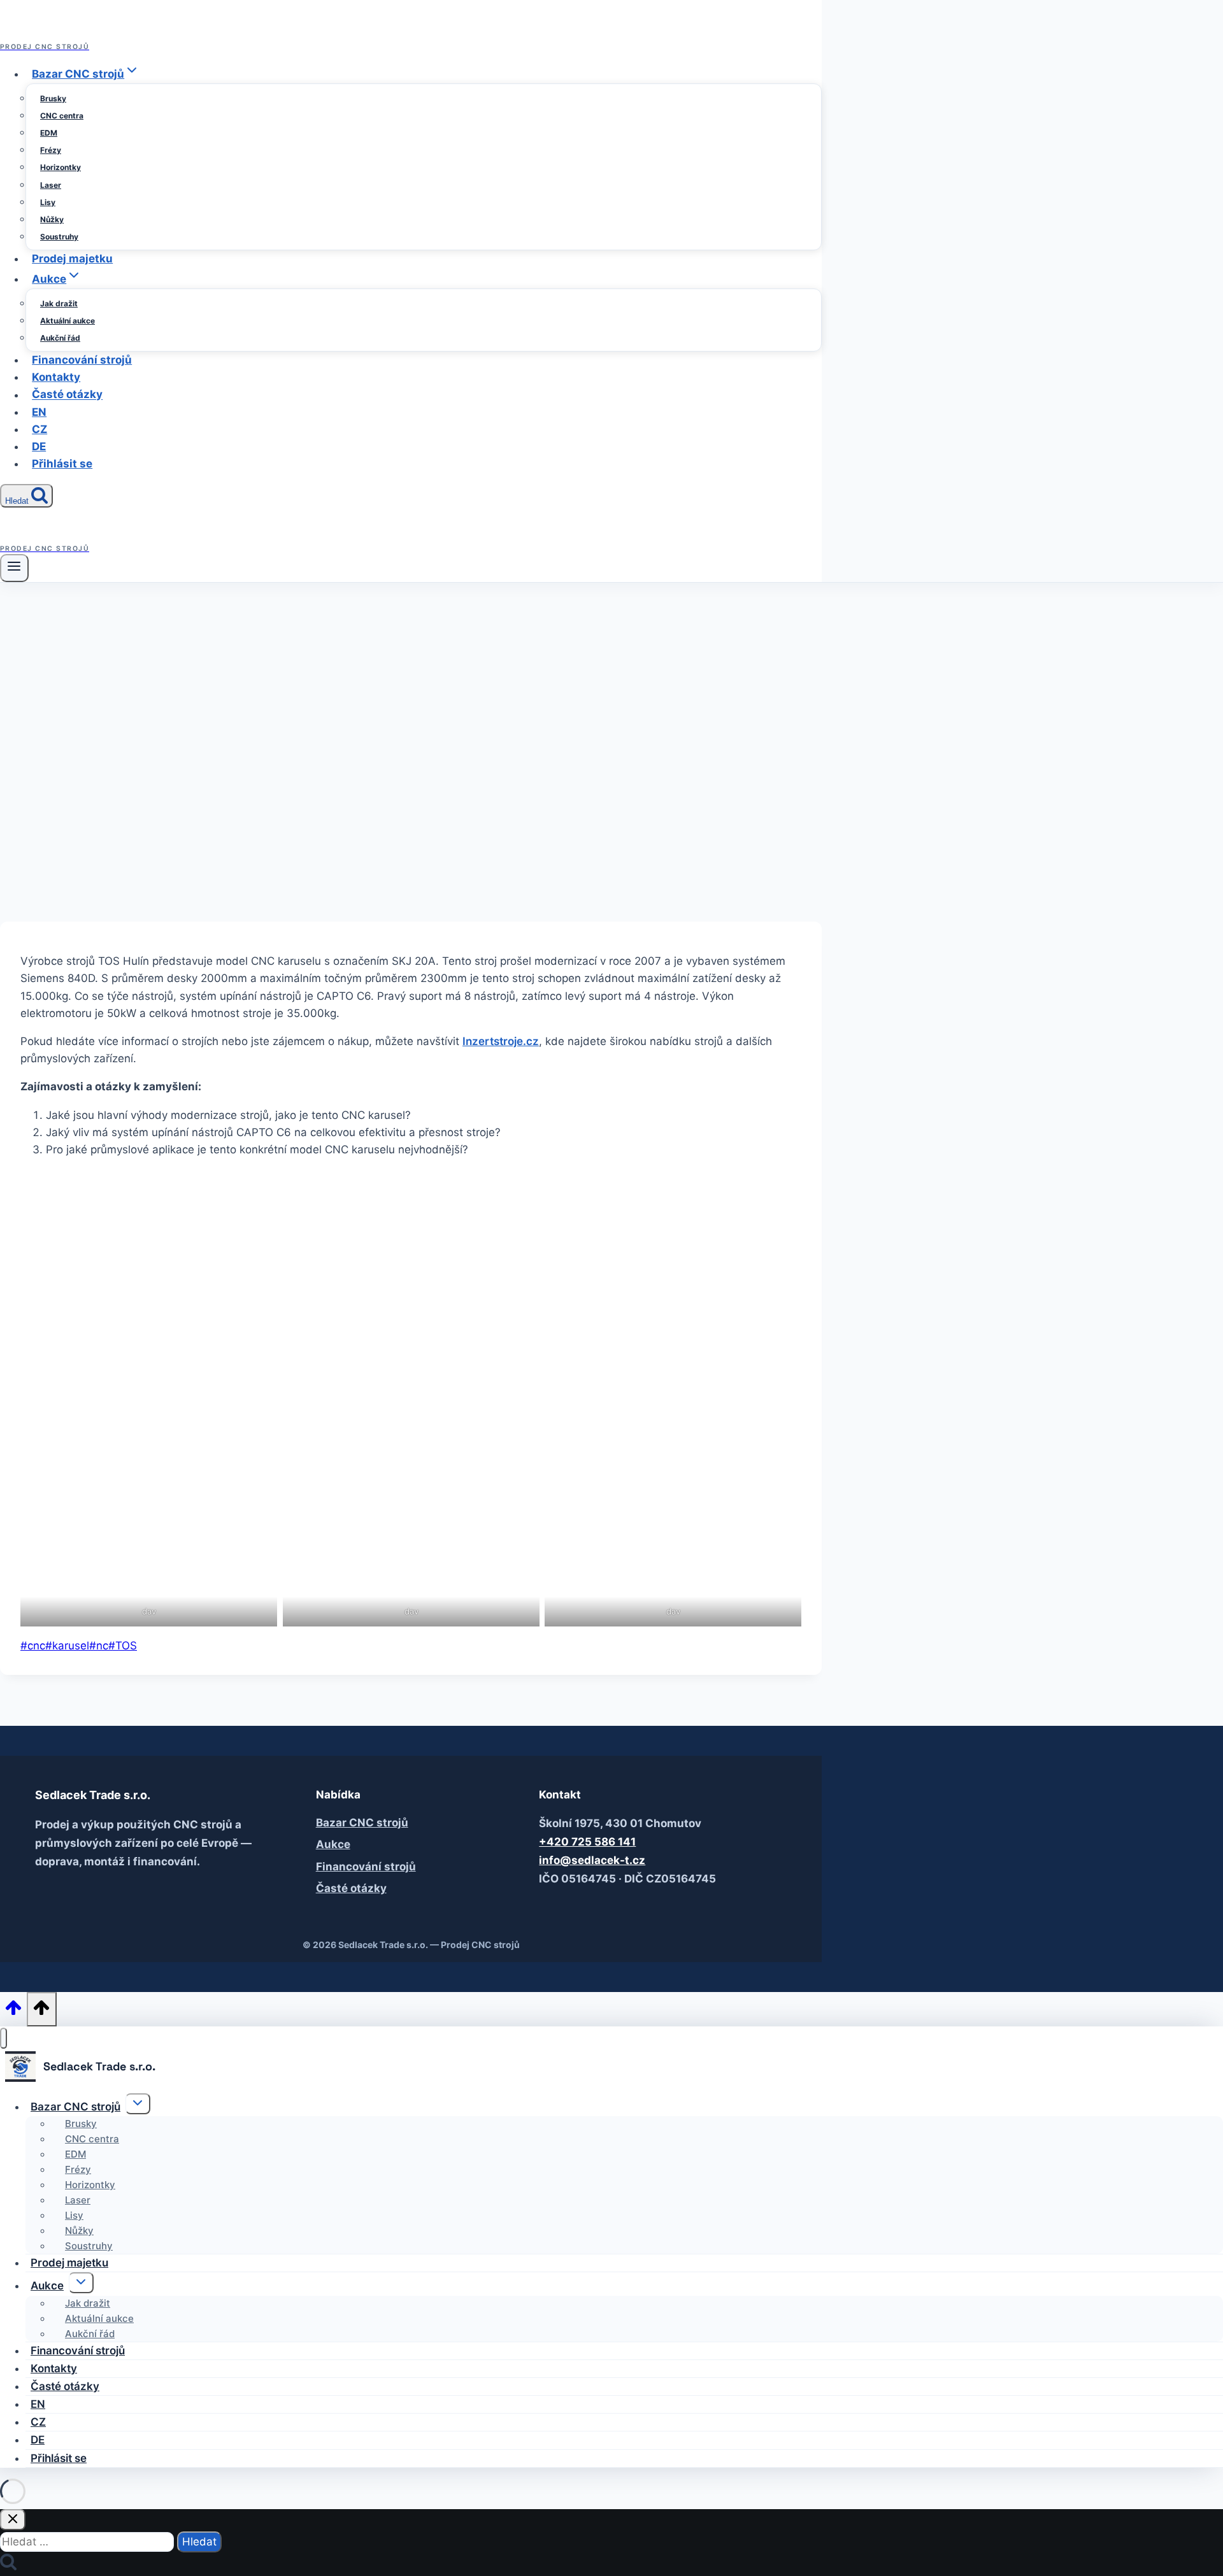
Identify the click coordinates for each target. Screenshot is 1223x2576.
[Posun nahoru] (13, 2011)
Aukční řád (60, 338)
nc (99, 1646)
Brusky (53, 98)
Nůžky (52, 219)
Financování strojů (82, 360)
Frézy (51, 150)
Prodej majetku (72, 259)
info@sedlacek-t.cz (592, 1860)
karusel (67, 1646)
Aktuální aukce (68, 321)
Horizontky (61, 167)
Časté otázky (67, 395)
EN (39, 412)
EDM (49, 133)
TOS (123, 1646)
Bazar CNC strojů (362, 1823)
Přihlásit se (62, 464)
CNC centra (62, 116)
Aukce (333, 1844)
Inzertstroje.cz (501, 1041)
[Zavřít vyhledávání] (13, 2520)
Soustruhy (59, 237)
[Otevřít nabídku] (14, 568)
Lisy (48, 202)
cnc (33, 1646)
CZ (39, 429)
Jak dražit (59, 303)
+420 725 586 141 (587, 1842)
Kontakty (56, 377)
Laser (51, 185)
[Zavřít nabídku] (4, 2038)
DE (39, 446)
